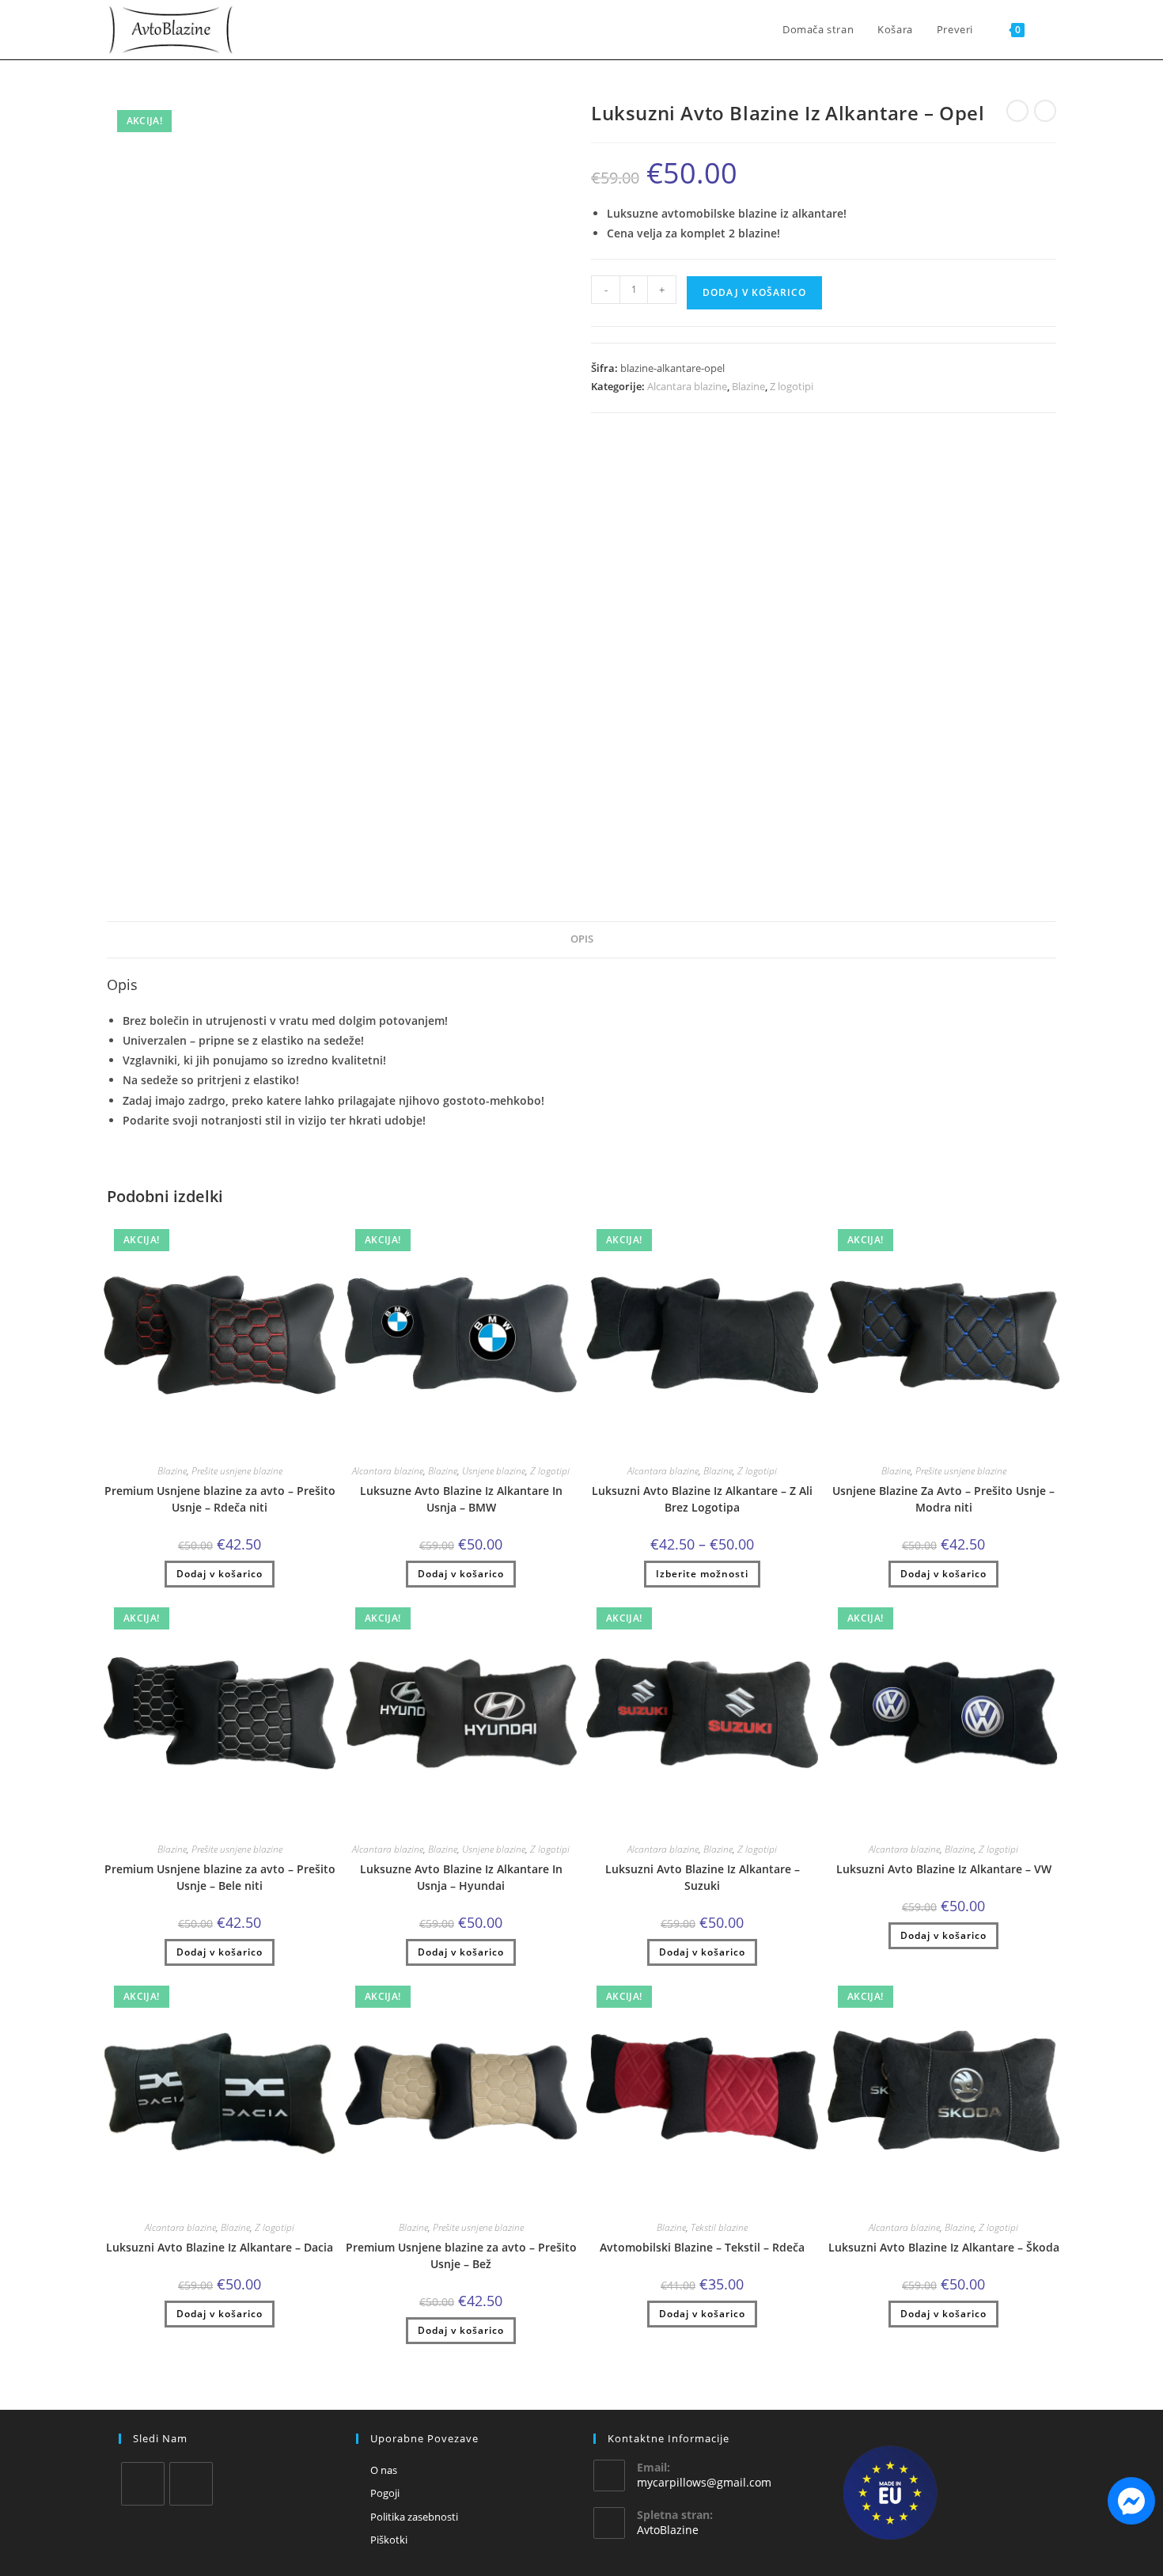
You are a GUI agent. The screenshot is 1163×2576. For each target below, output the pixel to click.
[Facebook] (143, 2484)
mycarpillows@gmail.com (704, 2482)
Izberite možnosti (702, 1574)
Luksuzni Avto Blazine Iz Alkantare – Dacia (220, 2247)
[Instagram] (191, 2484)
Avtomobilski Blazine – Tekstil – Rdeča (702, 2247)
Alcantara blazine (687, 386)
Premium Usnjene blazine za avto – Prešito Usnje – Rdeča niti (220, 1499)
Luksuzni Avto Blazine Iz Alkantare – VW (944, 1869)
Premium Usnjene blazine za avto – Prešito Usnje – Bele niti (220, 1877)
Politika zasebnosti (414, 2517)
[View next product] (1045, 111)
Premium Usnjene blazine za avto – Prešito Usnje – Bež (461, 2255)
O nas (384, 2470)
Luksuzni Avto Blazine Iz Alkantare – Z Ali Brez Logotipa (702, 1499)
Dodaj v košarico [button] (220, 1574)
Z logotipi (792, 386)
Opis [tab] (582, 939)
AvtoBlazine (668, 2530)
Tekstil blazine (719, 2227)
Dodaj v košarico (754, 292)
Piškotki (389, 2540)
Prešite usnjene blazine (237, 1471)
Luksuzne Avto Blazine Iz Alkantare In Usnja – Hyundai (461, 1877)
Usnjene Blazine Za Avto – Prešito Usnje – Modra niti (943, 1499)
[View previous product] (1017, 111)
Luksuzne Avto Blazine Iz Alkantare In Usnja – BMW (461, 1499)
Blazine (748, 386)
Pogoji (385, 2493)
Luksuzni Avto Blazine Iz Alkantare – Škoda (944, 2247)
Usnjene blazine (494, 1471)
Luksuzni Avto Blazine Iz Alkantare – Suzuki (703, 1877)
